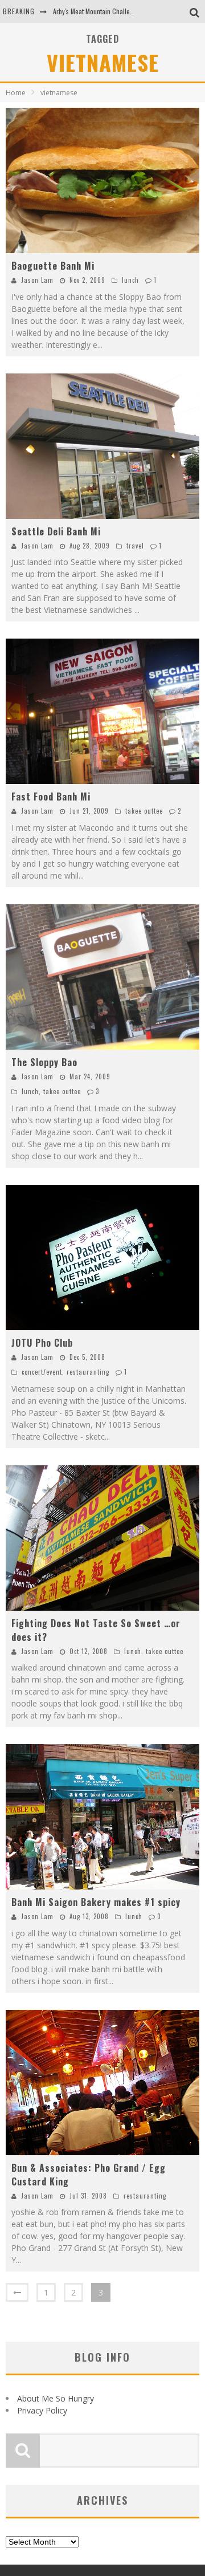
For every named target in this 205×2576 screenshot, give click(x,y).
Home (16, 93)
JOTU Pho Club (42, 1343)
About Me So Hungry (56, 2398)
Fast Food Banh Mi (51, 797)
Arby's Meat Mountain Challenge (97, 11)
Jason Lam (37, 280)
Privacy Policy (42, 2410)
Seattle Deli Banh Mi (56, 531)
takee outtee (144, 811)
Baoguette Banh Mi (53, 266)
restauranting (88, 1372)
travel (135, 546)
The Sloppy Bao (44, 1062)
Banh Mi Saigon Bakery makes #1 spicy (96, 1902)
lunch (130, 280)
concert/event (42, 1372)
